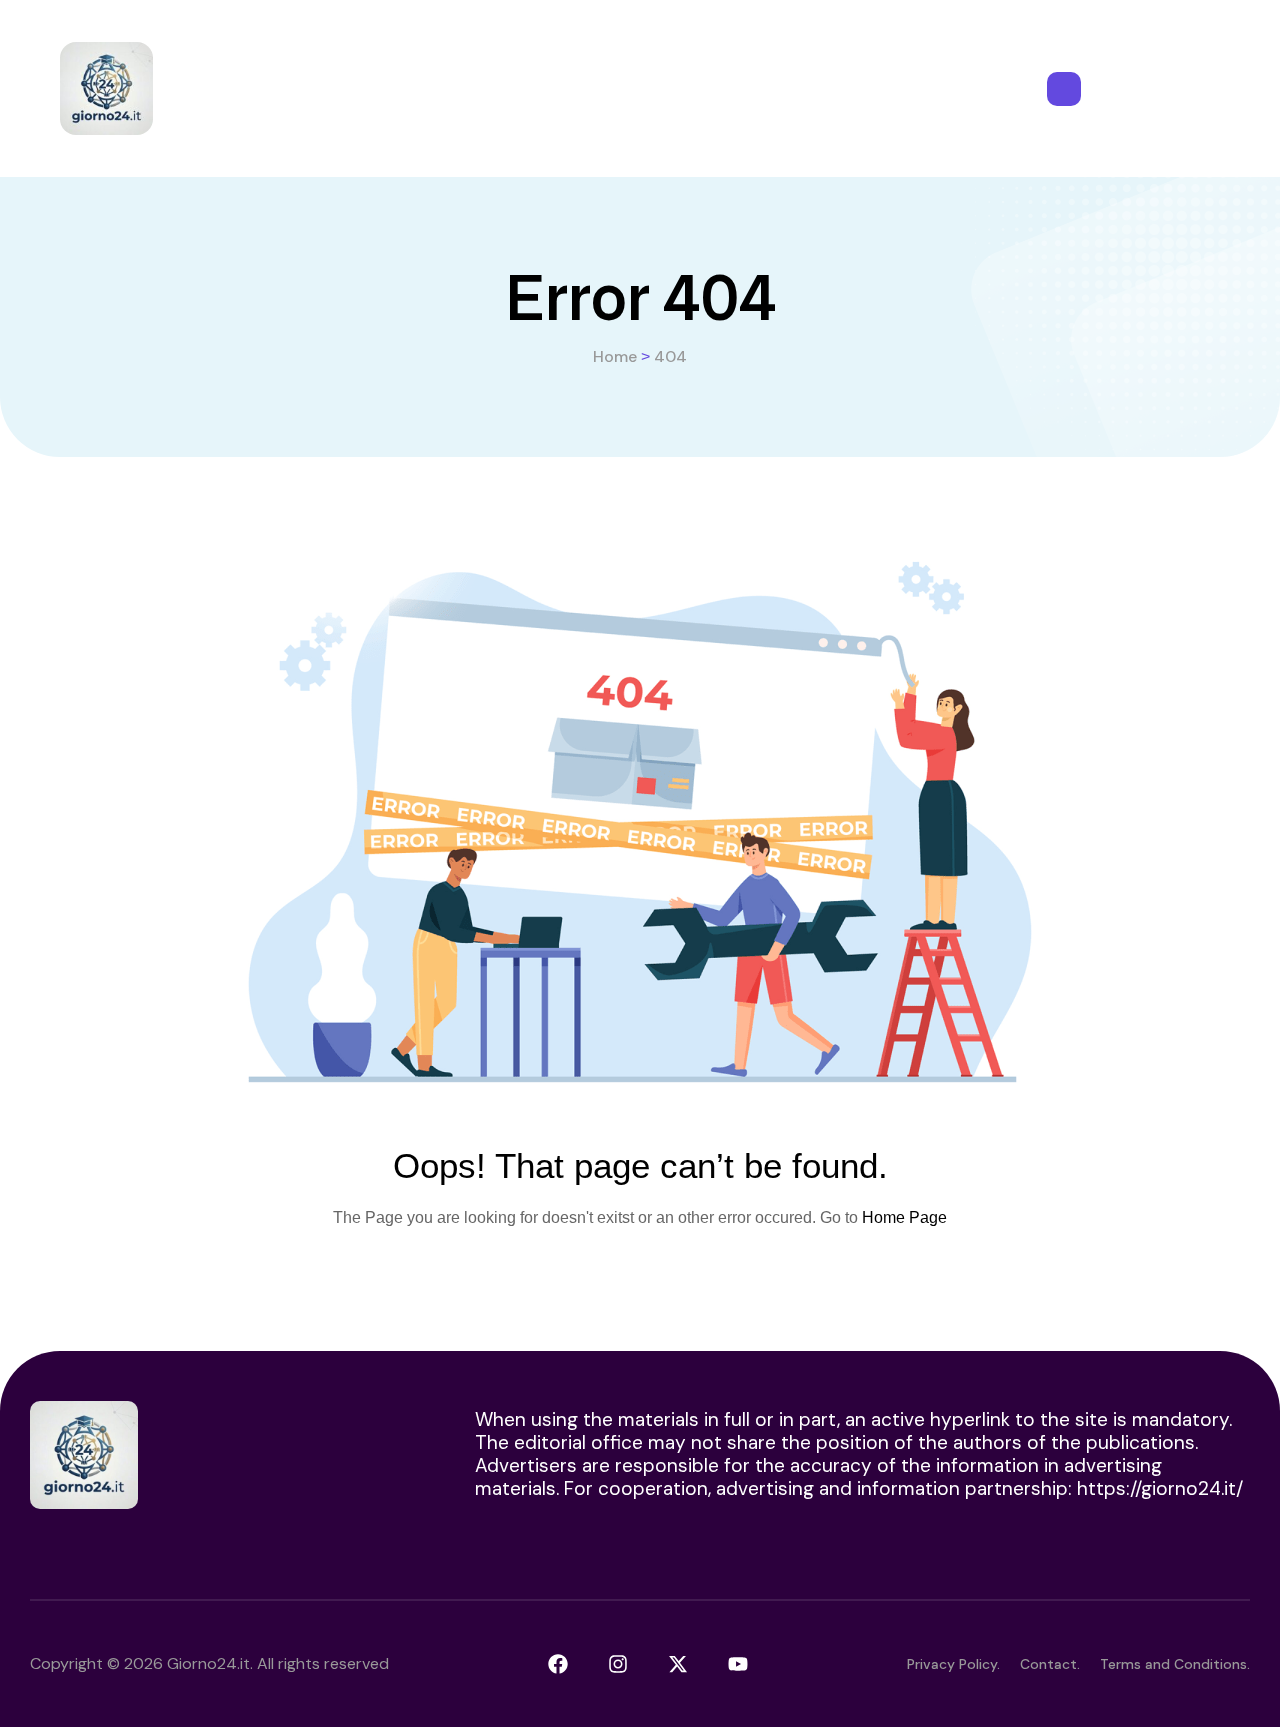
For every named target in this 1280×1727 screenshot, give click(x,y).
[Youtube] (738, 1664)
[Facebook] (558, 1664)
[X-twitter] (678, 1664)
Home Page (904, 1217)
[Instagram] (618, 1664)
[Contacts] (1064, 89)
